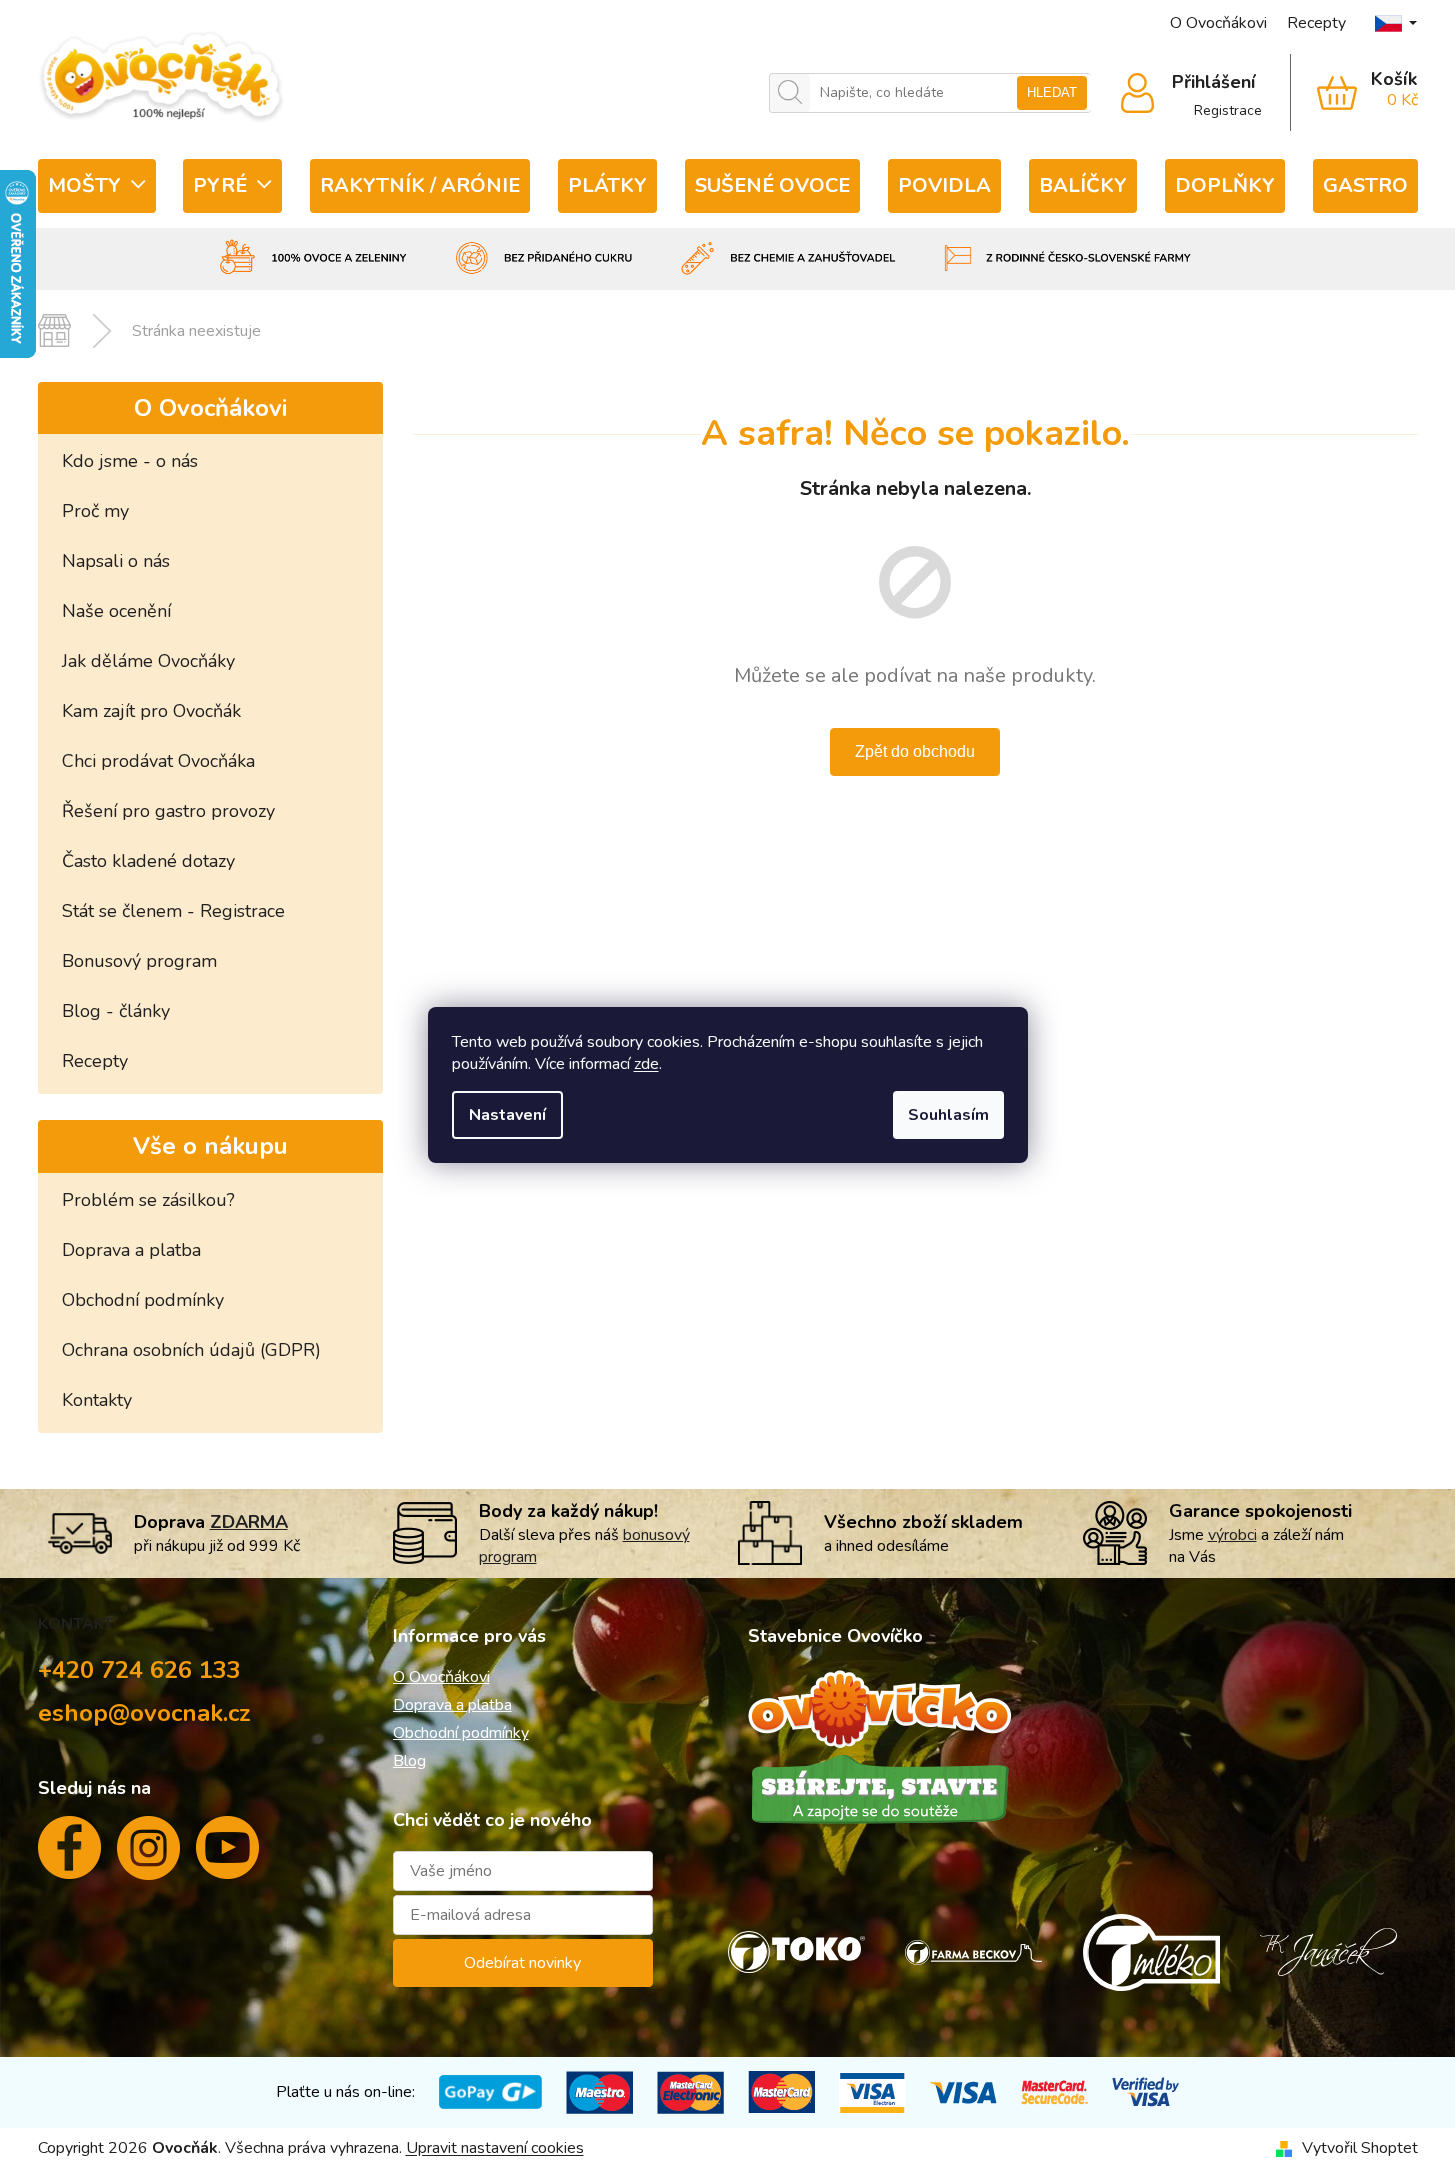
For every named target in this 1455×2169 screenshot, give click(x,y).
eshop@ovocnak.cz (144, 1713)
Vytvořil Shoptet (1360, 2148)
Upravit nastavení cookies (495, 2148)
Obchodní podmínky (143, 1300)
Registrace (1228, 110)
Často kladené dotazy (148, 861)
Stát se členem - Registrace (173, 911)
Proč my (95, 511)
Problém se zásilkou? (148, 1200)
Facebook (69, 1855)
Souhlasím (948, 1115)
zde (646, 1064)
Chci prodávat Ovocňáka (158, 761)
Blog (409, 1761)
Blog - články (116, 1011)
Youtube (227, 1855)
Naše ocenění (116, 611)
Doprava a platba (131, 1250)
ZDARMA (249, 1522)
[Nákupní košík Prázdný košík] (1354, 93)
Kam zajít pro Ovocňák (151, 711)
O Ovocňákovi (1218, 23)
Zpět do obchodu (915, 751)
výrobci (1232, 1535)
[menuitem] (97, 186)
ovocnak (148, 1856)
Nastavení (507, 1115)
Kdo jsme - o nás (130, 461)
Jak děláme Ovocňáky (148, 661)
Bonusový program (139, 961)
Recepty (1316, 23)
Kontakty (97, 1400)
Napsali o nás (116, 561)
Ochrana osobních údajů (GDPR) (191, 1350)
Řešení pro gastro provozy (168, 811)
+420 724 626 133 (139, 1670)
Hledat (1052, 92)
